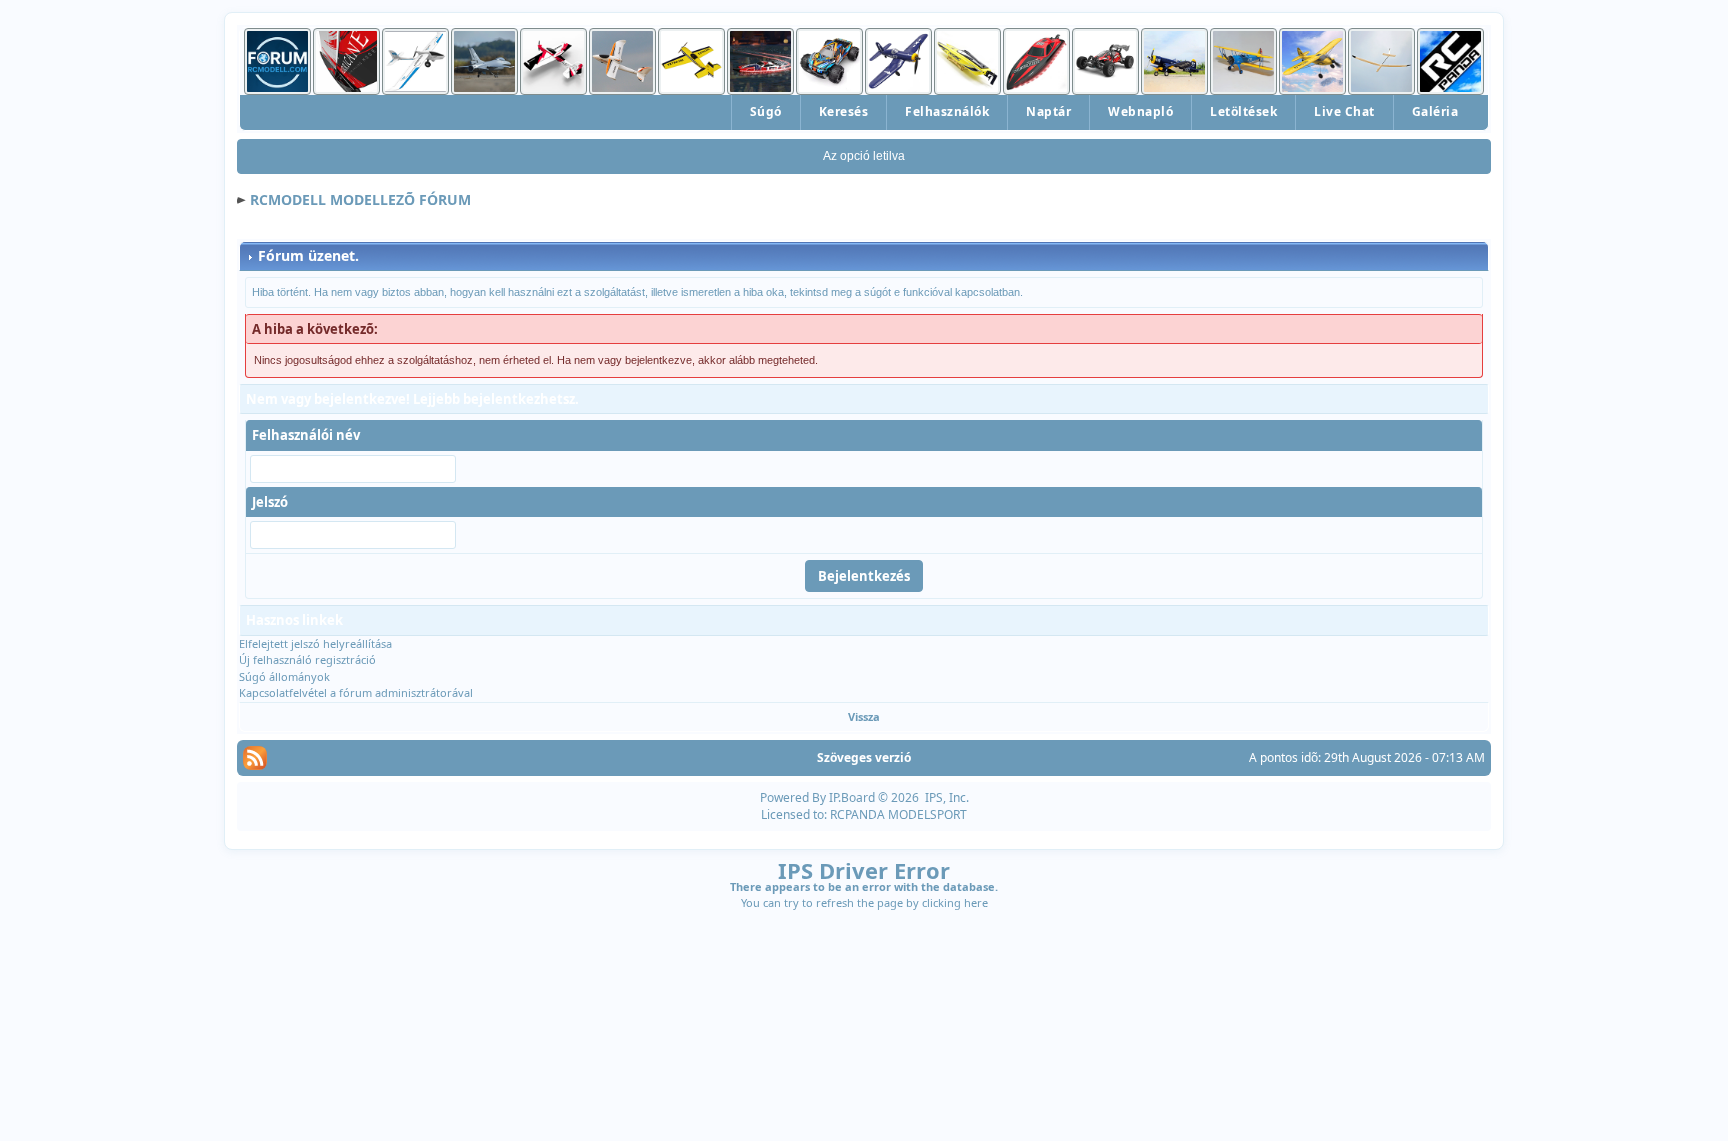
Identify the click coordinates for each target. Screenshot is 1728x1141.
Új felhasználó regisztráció (307, 659)
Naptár (1048, 111)
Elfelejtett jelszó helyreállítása (315, 643)
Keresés (844, 111)
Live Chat (1344, 111)
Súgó (766, 111)
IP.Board (852, 797)
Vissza (864, 716)
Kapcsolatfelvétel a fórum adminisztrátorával (356, 692)
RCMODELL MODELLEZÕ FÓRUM (360, 199)
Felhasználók (947, 111)
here (976, 902)
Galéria (1435, 111)
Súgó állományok (284, 676)
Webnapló (1140, 111)
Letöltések (1243, 111)
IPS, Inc (945, 797)
